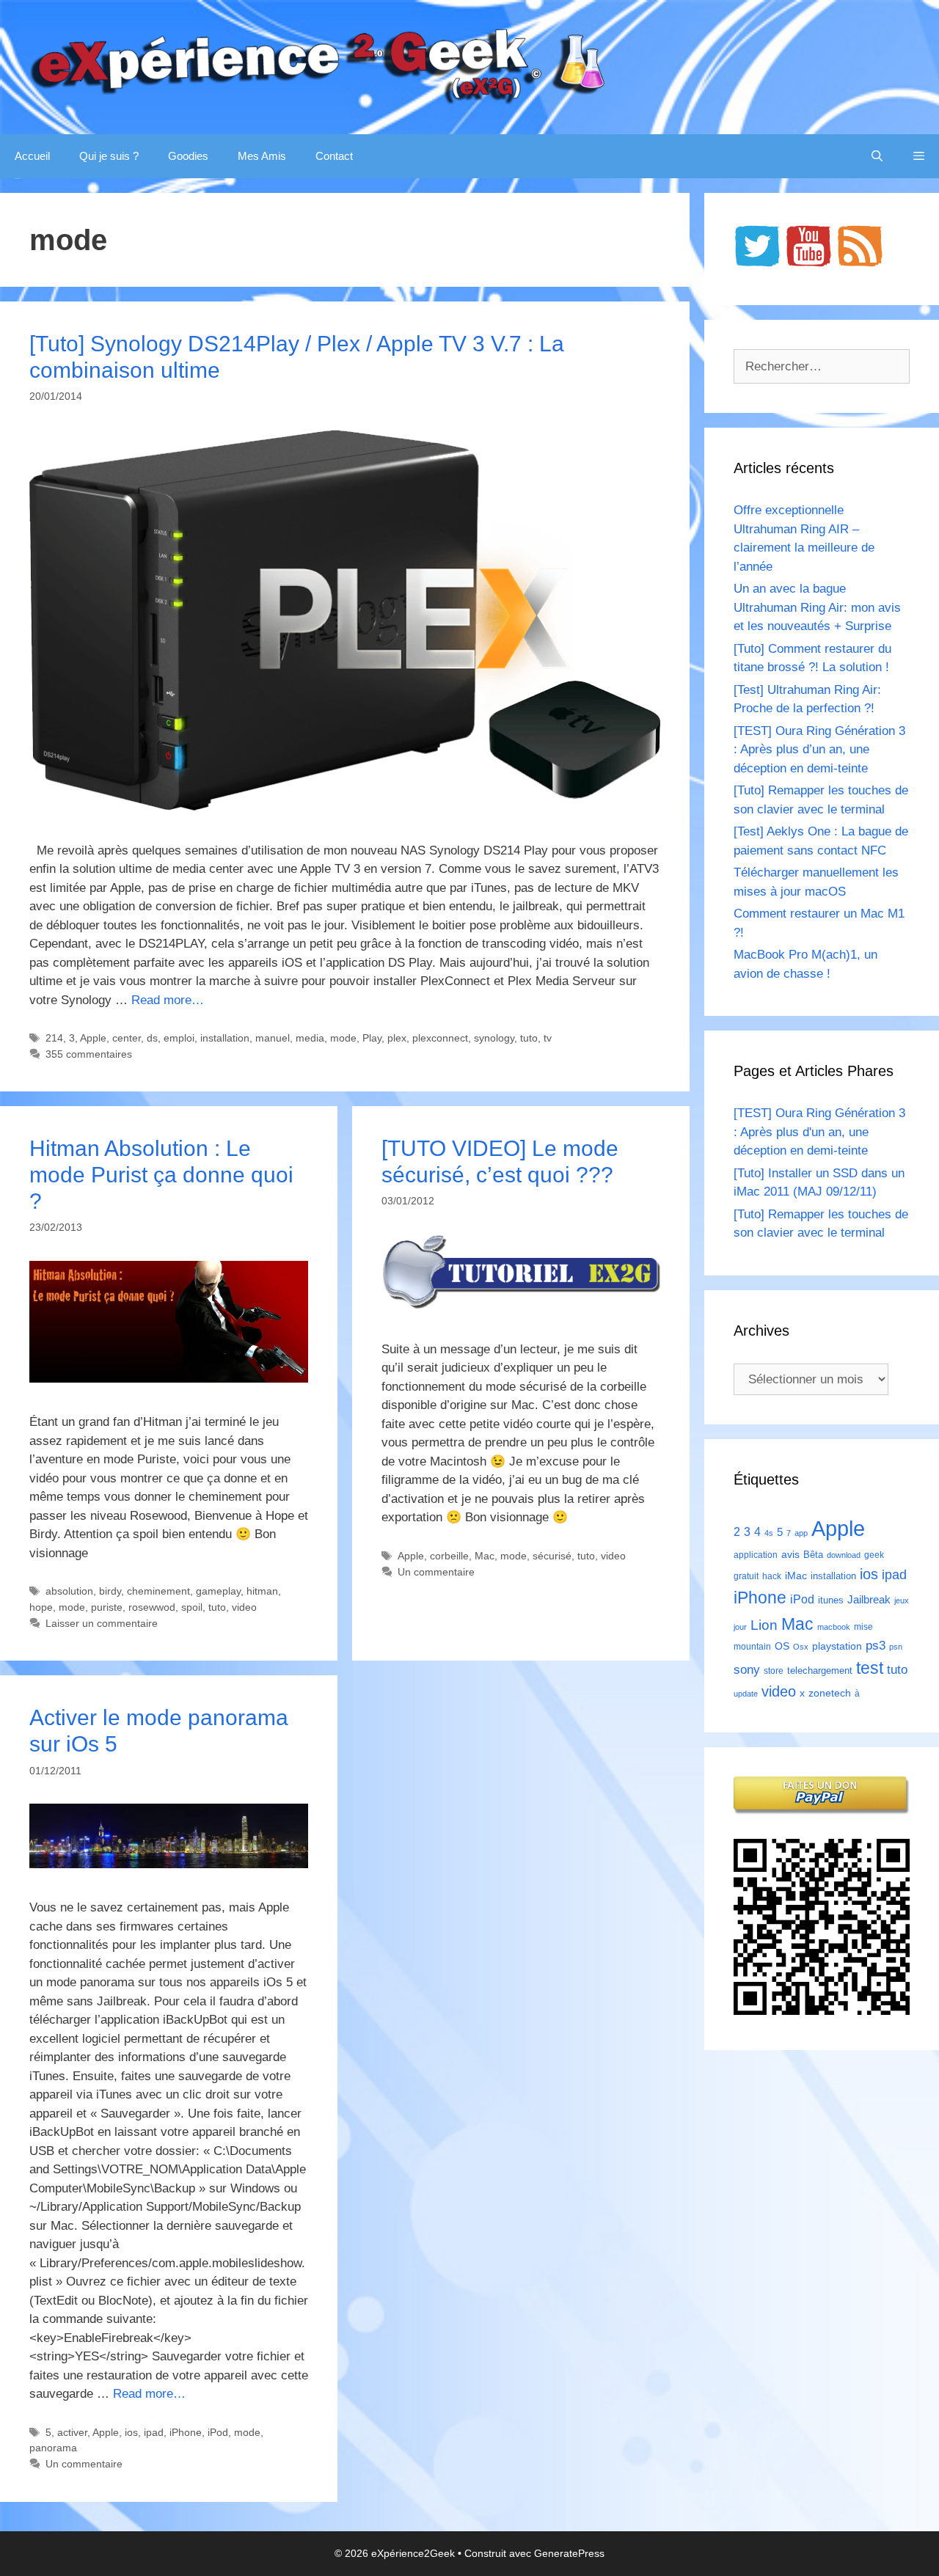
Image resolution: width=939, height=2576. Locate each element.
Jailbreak (869, 1599)
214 (54, 1038)
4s (769, 1533)
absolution (69, 1591)
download (844, 1555)
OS (782, 1646)
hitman (262, 1591)
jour (740, 1627)
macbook (834, 1627)
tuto (529, 1038)
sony (747, 1670)
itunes (831, 1600)
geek (874, 1555)
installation (225, 1038)
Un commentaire (436, 1572)
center (127, 1038)
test (870, 1668)
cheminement (158, 1591)
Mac (485, 1556)
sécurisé (552, 1556)
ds (152, 1038)
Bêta (813, 1555)
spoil (192, 1607)
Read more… (168, 1000)
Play (372, 1038)
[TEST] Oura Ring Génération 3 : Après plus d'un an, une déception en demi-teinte (819, 1132)
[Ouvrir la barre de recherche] (877, 156)
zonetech (830, 1693)
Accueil (32, 156)
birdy (110, 1591)
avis (790, 1554)
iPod (218, 2432)
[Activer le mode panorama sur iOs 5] (169, 1864)
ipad (154, 2432)
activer (72, 2432)
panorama (53, 2448)
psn (896, 1647)
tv (548, 1038)
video (244, 1607)
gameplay (218, 1591)
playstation (837, 1646)
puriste (107, 1607)
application (756, 1555)
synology (494, 1038)
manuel (273, 1038)
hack (772, 1576)
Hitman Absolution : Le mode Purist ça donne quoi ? (161, 1175)
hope (41, 1607)
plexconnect (440, 1038)
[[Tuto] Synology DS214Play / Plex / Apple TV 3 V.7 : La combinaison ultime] (345, 806)
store (774, 1671)
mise (863, 1627)
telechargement (820, 1671)
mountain (752, 1647)
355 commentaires (89, 1054)
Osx (801, 1647)
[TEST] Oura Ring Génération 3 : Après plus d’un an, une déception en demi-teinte (819, 750)
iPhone (186, 2432)
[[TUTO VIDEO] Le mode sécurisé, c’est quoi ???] (521, 1305)
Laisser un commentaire (102, 1623)
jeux (902, 1600)
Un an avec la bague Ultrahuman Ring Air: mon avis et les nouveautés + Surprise (817, 607)
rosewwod (152, 1607)
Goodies (188, 156)
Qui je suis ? (109, 156)
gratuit (746, 1576)
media (310, 1038)
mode (343, 1038)
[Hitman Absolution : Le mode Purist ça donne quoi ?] (169, 1379)
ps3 (876, 1646)
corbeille (449, 1556)
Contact (334, 156)
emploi (179, 1038)
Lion (764, 1625)
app (801, 1533)
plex (397, 1038)
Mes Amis (262, 156)
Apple (93, 1038)
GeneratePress (569, 2553)
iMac (796, 1576)
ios (131, 2432)
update (746, 1694)
